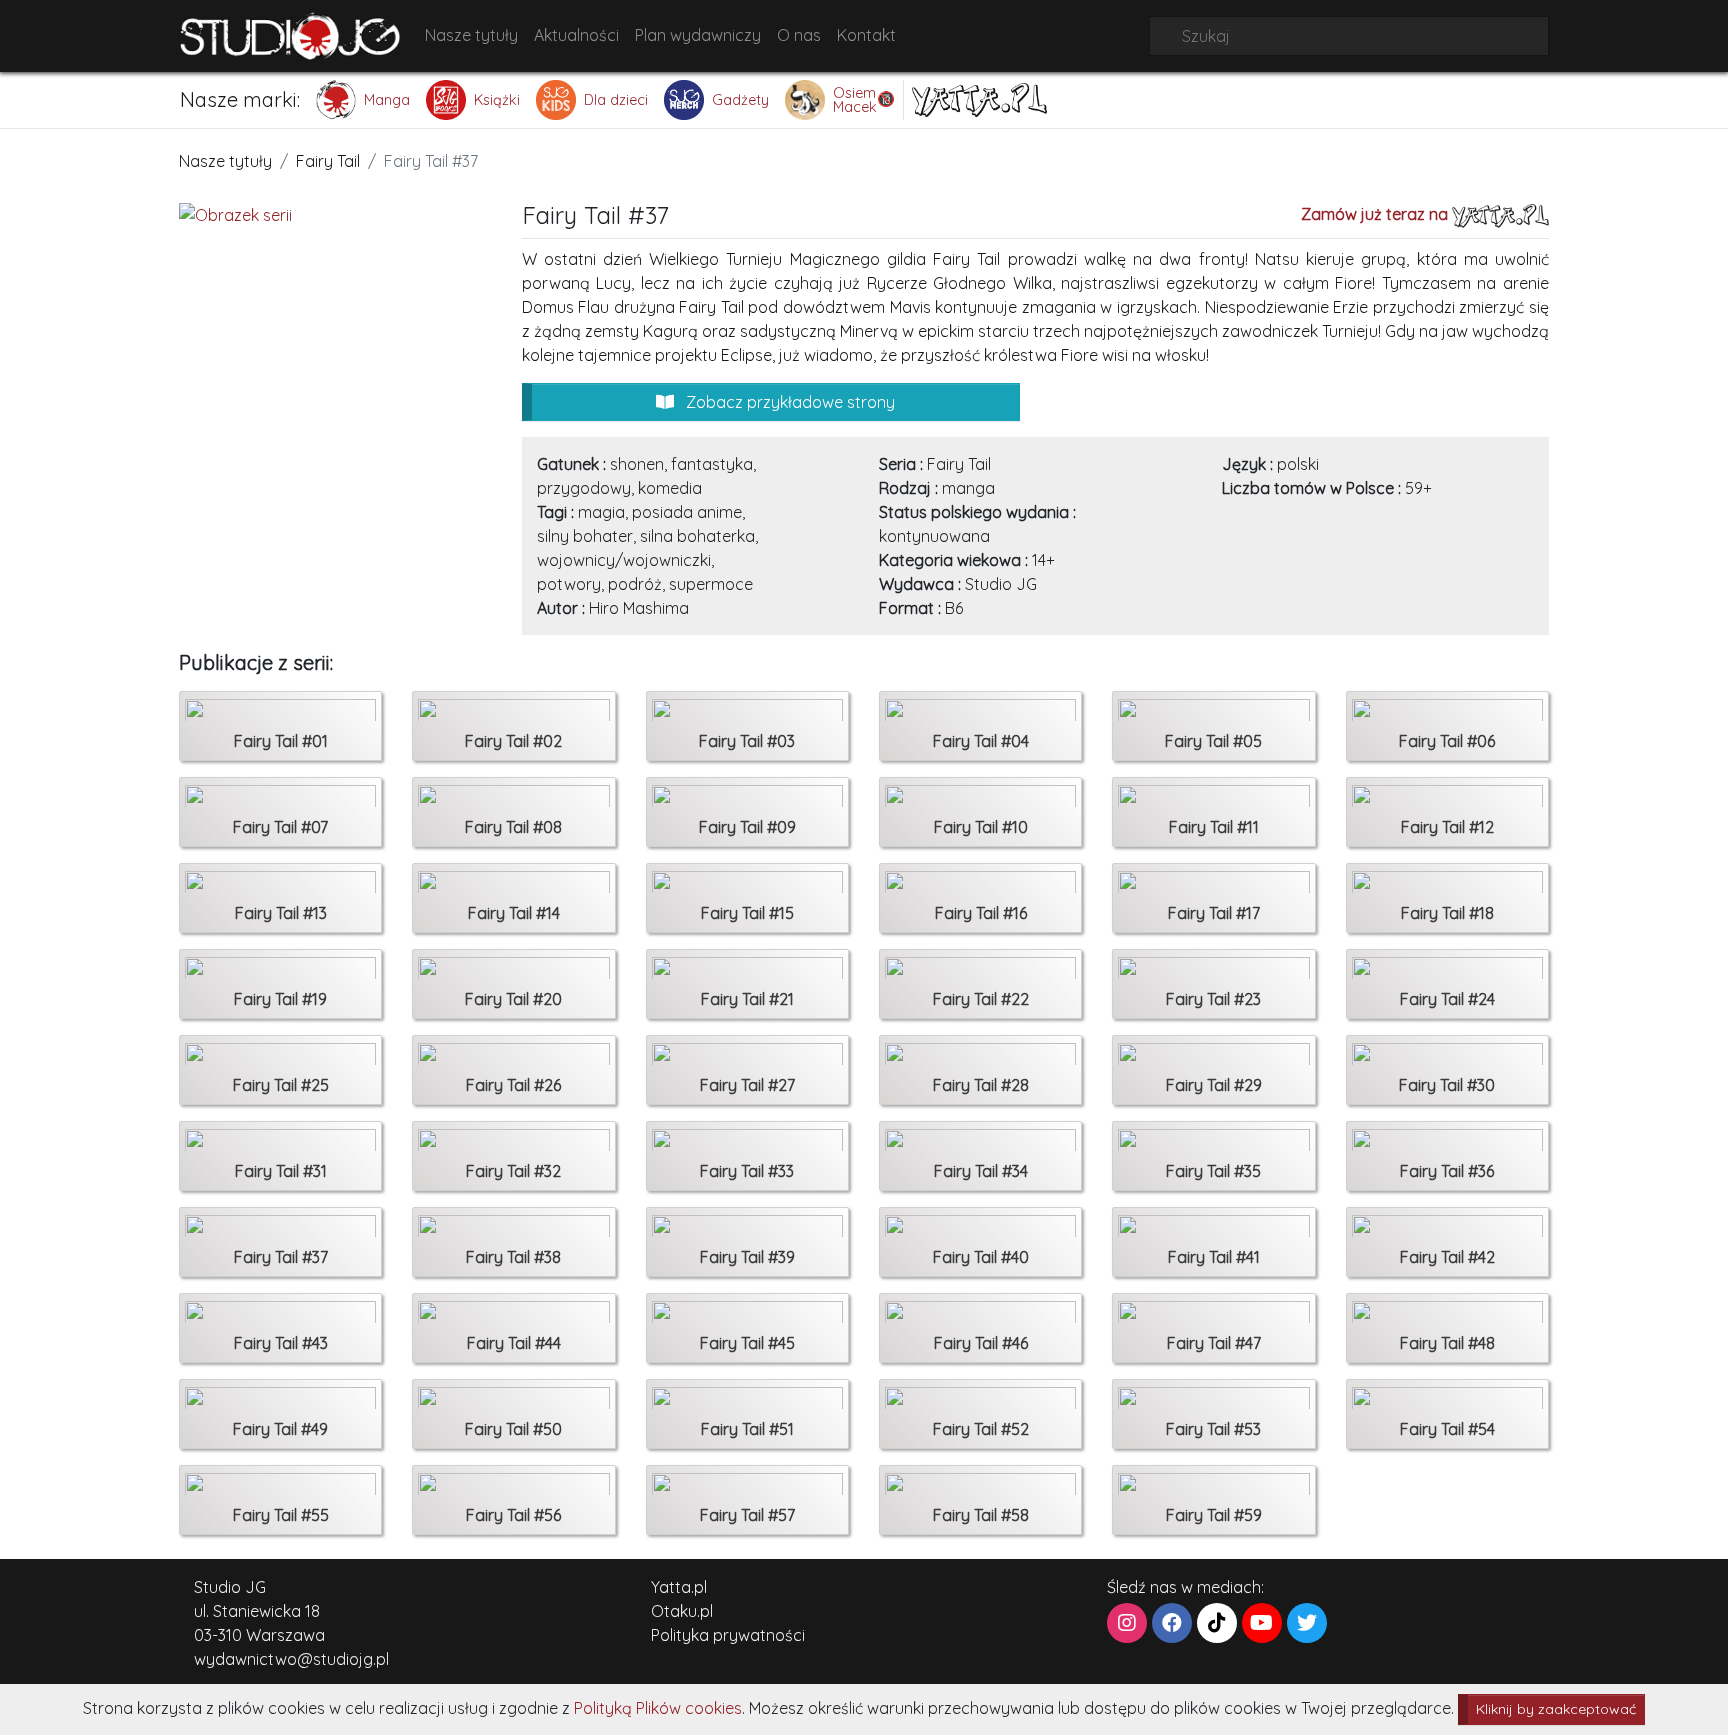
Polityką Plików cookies (658, 1708)
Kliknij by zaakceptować (1556, 1709)
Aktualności (576, 35)
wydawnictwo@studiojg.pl (291, 1659)
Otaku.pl (682, 1611)
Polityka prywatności (728, 1635)
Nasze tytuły (471, 35)
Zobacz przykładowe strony (788, 402)
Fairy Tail (328, 161)
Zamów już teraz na (1376, 214)
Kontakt (866, 35)
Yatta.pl (679, 1587)
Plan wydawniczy (698, 35)
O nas (799, 35)
